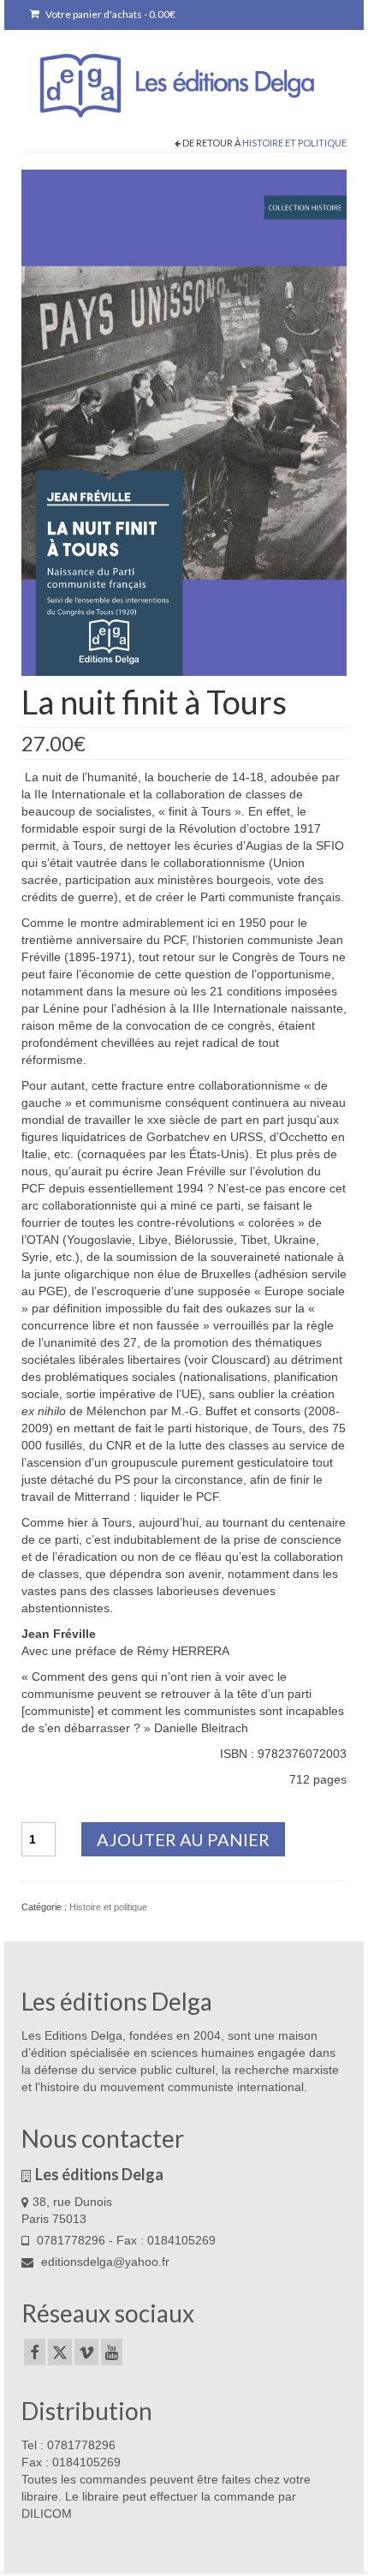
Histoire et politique (294, 143)
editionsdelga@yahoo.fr (104, 2262)
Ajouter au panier (183, 1839)
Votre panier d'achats (110, 14)
